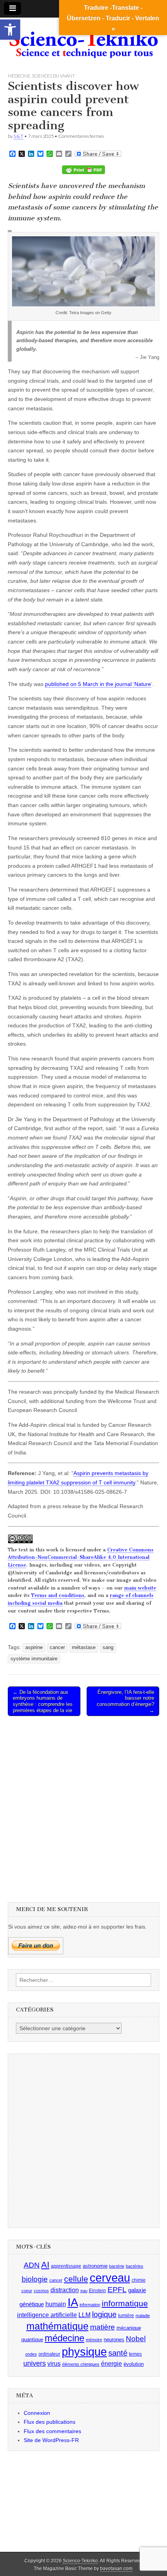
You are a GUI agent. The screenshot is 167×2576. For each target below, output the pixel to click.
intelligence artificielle (47, 2315)
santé (118, 2353)
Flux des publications (50, 2422)
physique (84, 2352)
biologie (35, 2279)
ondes (31, 2354)
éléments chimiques (81, 2364)
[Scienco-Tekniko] (83, 39)
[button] (10, 30)
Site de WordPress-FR (51, 2440)
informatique (125, 2303)
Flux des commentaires (52, 2431)
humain (56, 2304)
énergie (111, 2364)
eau (84, 2291)
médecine (64, 2338)
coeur (27, 2291)
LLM (84, 2315)
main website (140, 1588)
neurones (114, 2340)
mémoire (94, 2340)
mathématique (57, 2326)
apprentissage (66, 2266)
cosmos (41, 2291)
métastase (84, 1648)
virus (54, 2364)
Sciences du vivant (53, 76)
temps (135, 2354)
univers (35, 2363)
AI (45, 2265)
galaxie (137, 2290)
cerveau (110, 2278)
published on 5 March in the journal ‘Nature (98, 684)
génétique (32, 2304)
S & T (18, 136)
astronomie (95, 2266)
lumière (126, 2316)
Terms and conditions (58, 1595)
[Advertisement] (83, 1808)
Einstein (97, 2291)
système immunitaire (34, 1659)
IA (73, 2302)
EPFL (117, 2290)
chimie (139, 2280)
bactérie (117, 2266)
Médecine (19, 76)
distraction (65, 2290)
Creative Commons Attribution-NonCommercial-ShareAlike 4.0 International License (81, 1557)
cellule (76, 2279)
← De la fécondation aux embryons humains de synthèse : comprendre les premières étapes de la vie (43, 1701)
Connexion (37, 2413)
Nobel (136, 2339)
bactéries (135, 2266)
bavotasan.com (116, 2569)
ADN (32, 2265)
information (90, 2305)
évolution (134, 2364)
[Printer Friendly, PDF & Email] (83, 170)
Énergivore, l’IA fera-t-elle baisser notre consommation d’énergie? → (125, 1701)
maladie (143, 2316)
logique (104, 2314)
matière (103, 2327)
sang (108, 1648)
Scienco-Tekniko (80, 2561)
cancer (57, 1648)
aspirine (34, 1648)
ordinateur (49, 2354)
